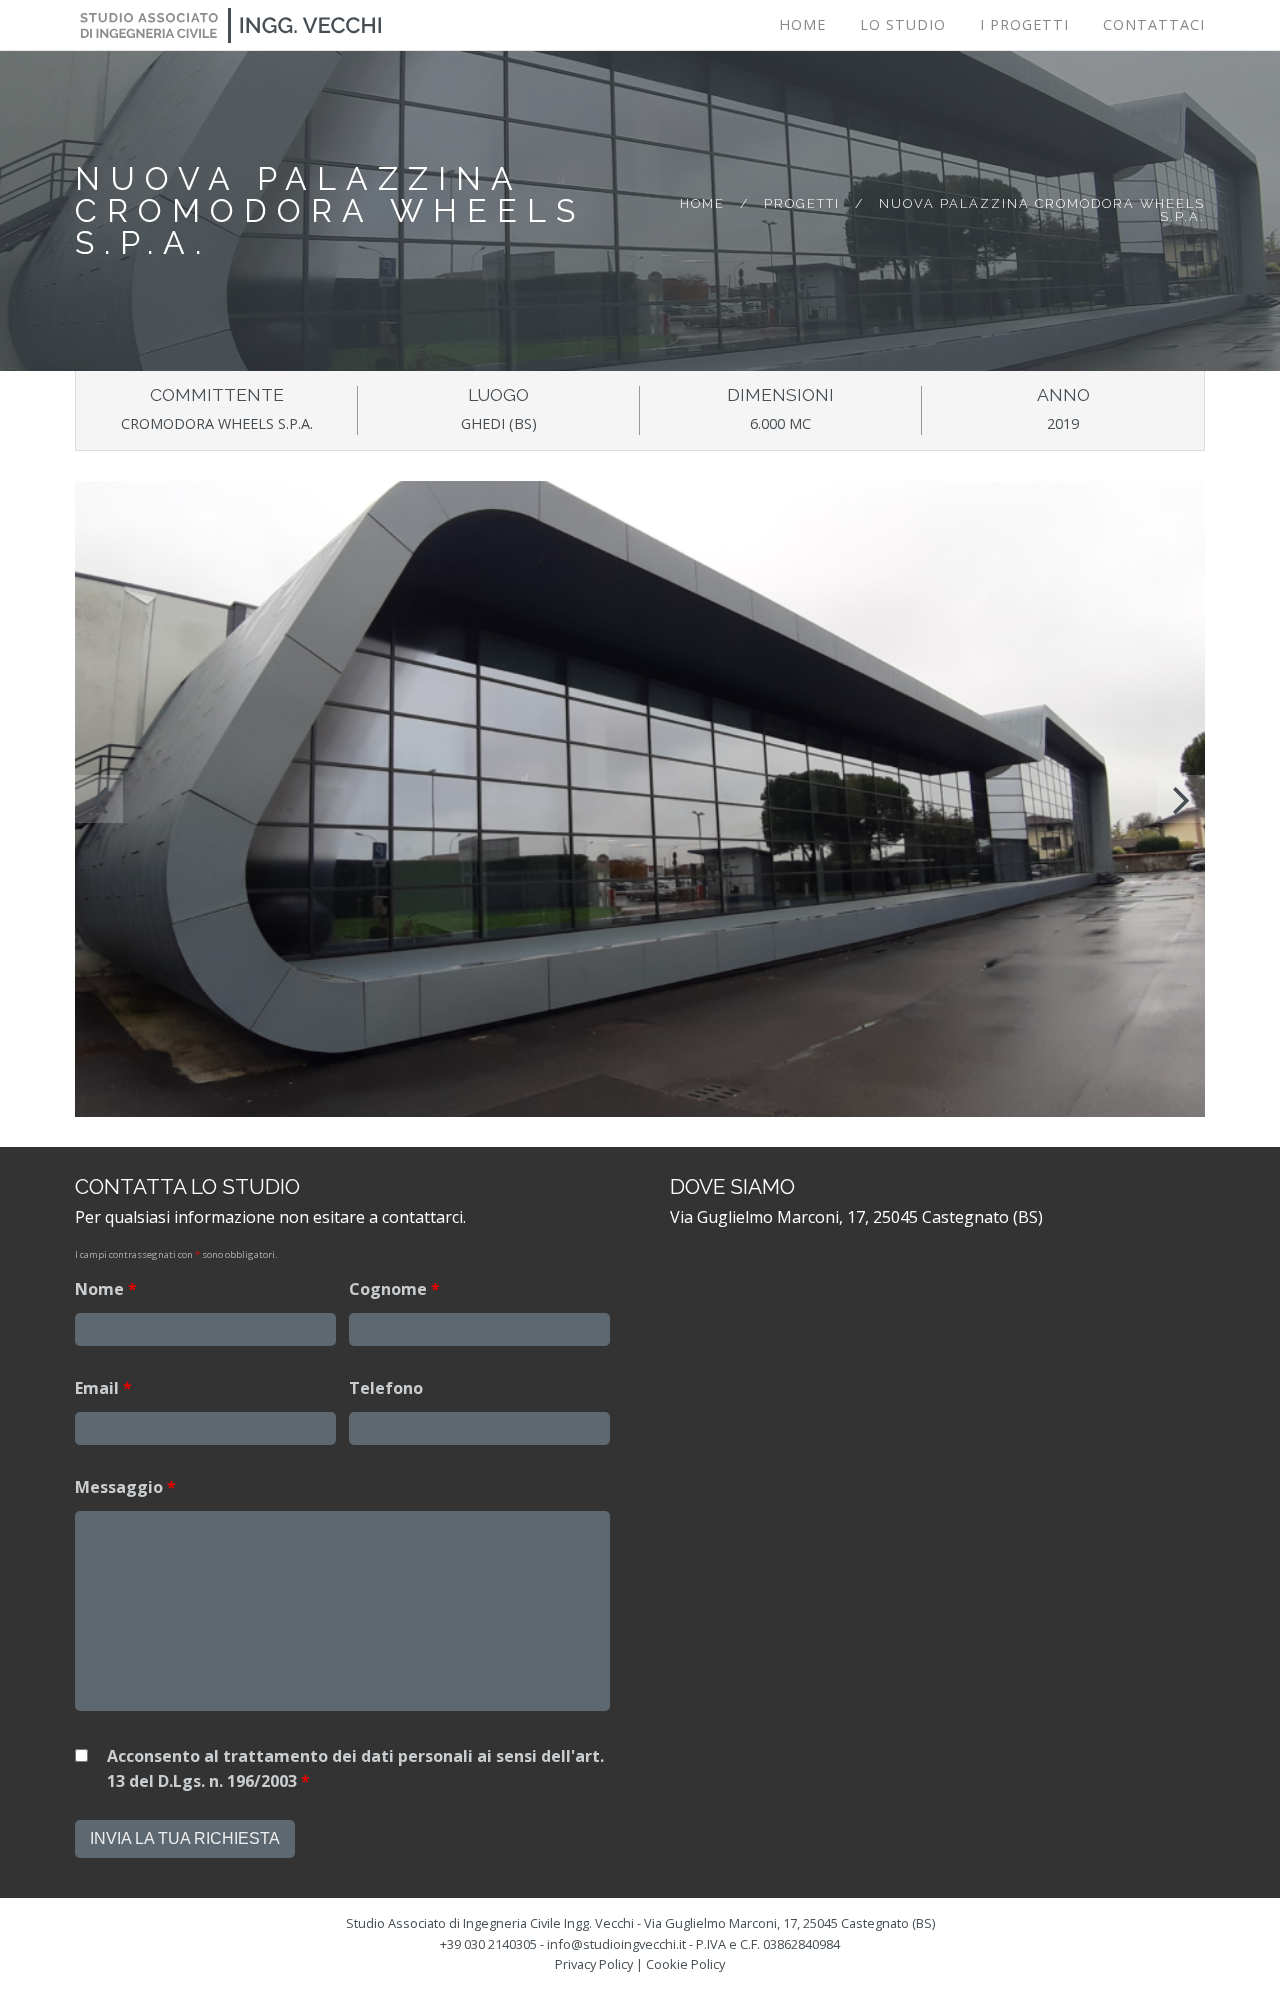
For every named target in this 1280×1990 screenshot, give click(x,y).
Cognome (394, 1289)
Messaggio (125, 1487)
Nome (106, 1289)
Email (103, 1388)
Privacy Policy (594, 1964)
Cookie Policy (685, 1964)
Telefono (386, 1388)
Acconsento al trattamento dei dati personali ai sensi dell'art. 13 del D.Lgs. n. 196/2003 (355, 1769)
